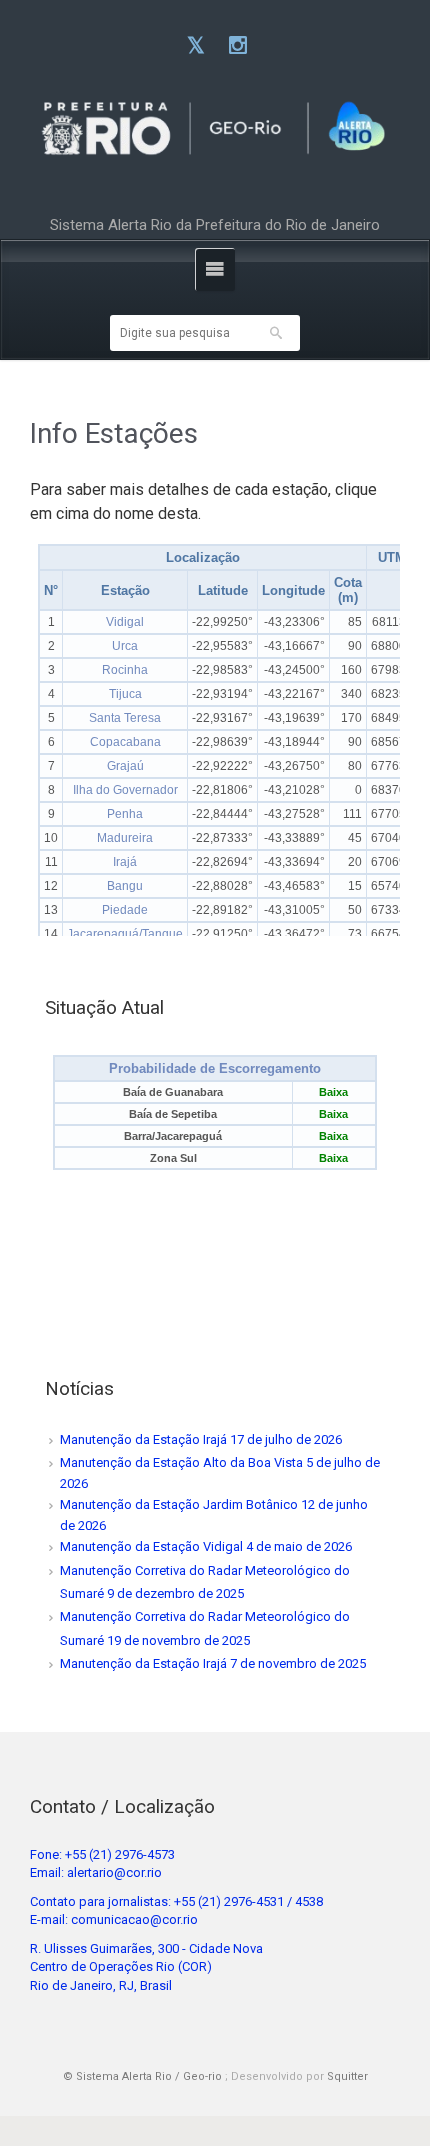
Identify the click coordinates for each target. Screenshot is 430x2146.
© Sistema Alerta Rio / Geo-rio (142, 2076)
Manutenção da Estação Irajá (143, 1439)
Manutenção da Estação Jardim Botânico (179, 1504)
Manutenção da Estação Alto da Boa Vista (181, 1462)
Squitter (347, 2076)
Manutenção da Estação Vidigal (151, 1546)
